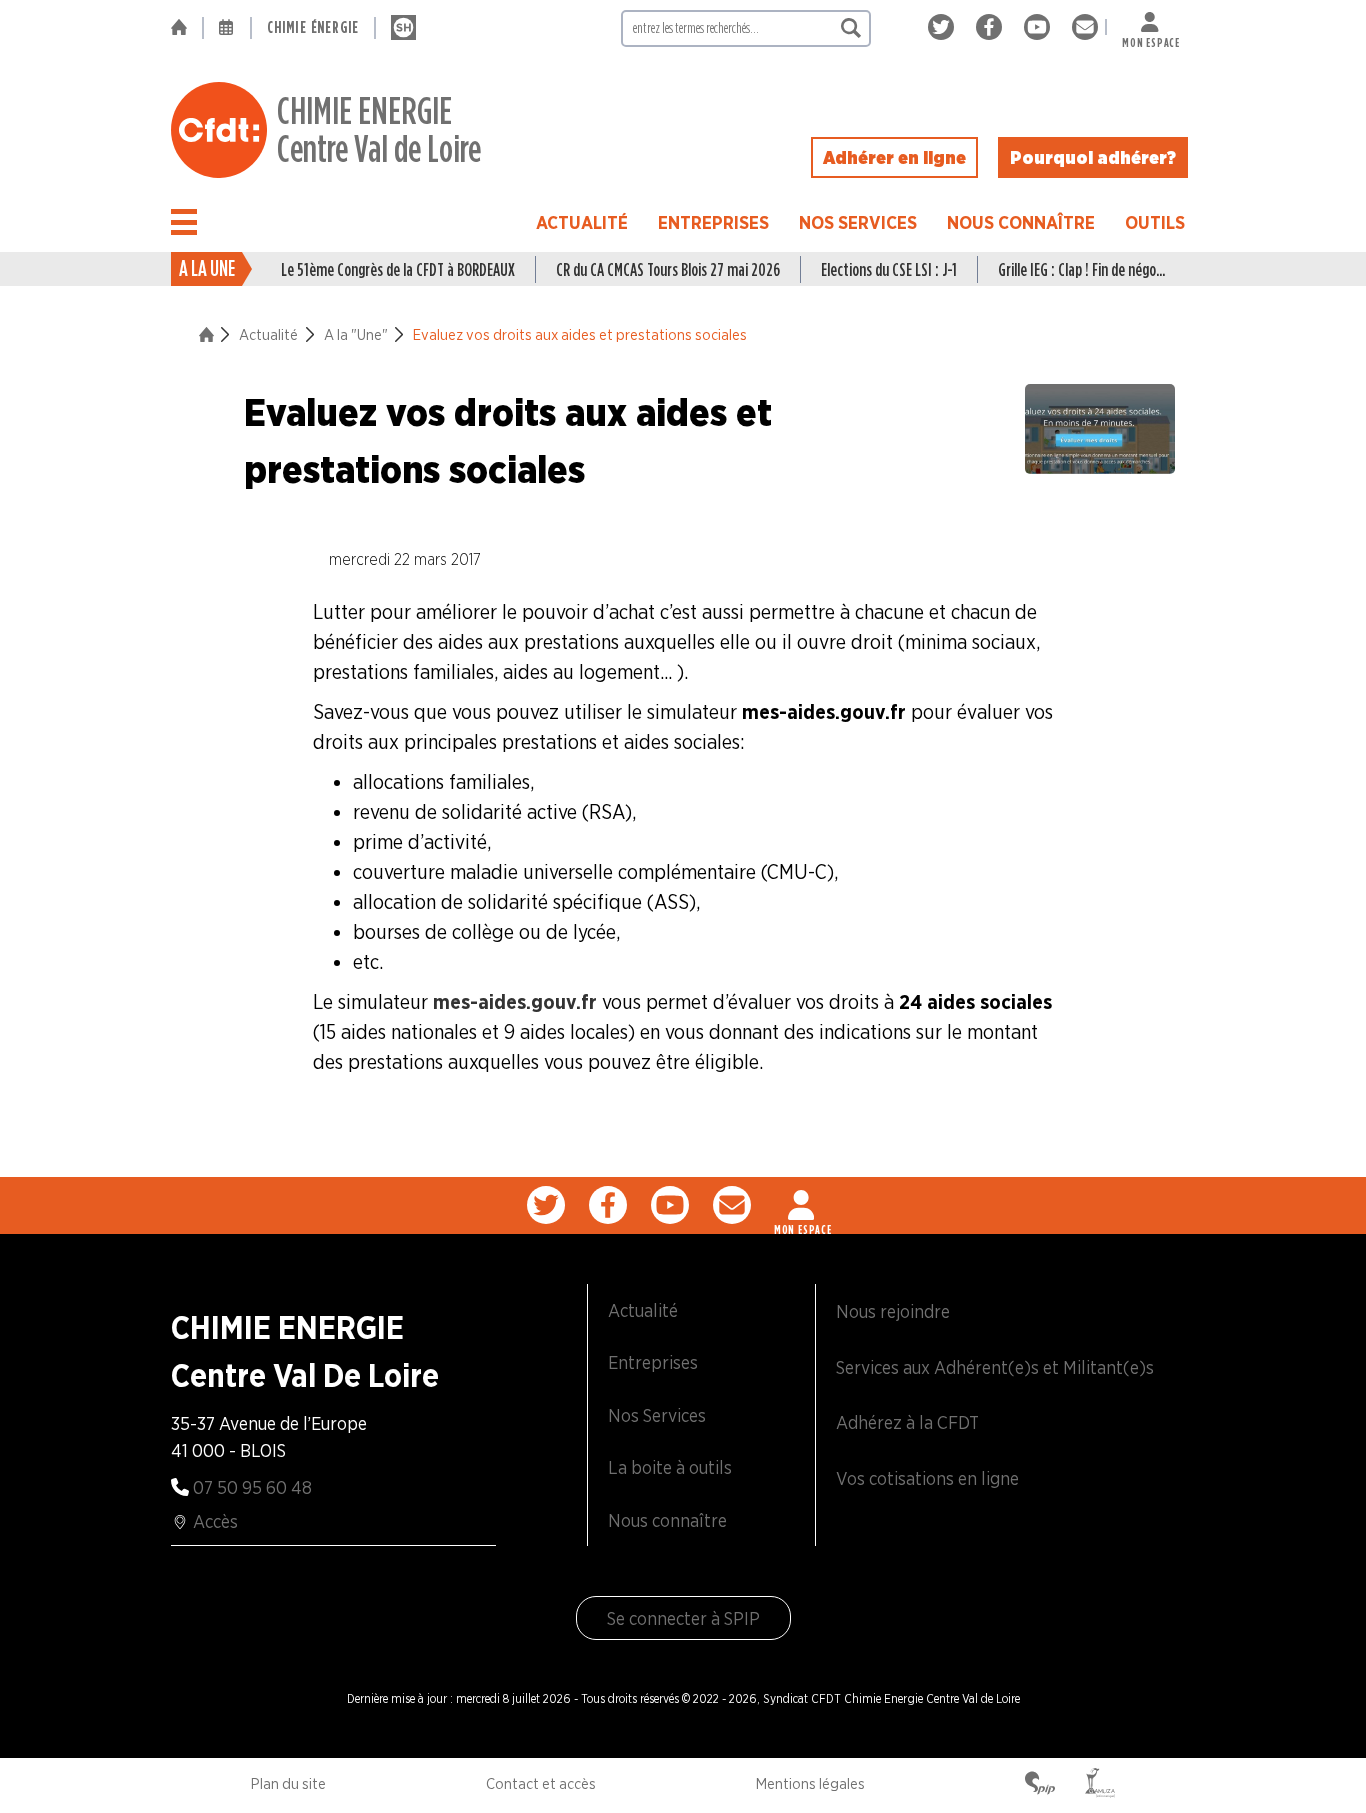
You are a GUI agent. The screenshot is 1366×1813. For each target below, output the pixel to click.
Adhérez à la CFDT (907, 1422)
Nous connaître (1021, 222)
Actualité (582, 222)
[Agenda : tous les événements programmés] (227, 28)
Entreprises (713, 222)
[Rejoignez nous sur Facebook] (992, 27)
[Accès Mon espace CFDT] (803, 1205)
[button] (184, 222)
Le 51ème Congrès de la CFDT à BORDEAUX (398, 269)
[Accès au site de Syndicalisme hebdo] (403, 28)
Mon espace (1151, 38)
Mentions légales (810, 1784)
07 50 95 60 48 (252, 1487)
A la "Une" (356, 335)
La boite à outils (670, 1467)
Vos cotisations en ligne (927, 1478)
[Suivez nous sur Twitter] (944, 27)
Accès (215, 1521)
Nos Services (858, 222)
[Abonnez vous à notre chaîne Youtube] (1040, 27)
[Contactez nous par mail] (1085, 27)
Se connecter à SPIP (683, 1618)
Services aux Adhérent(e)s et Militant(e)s (995, 1367)
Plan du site (288, 1784)
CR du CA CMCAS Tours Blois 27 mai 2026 (668, 269)
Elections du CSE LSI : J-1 (889, 269)
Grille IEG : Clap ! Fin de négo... (1081, 269)
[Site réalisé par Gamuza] (1100, 1785)
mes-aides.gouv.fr (515, 1002)
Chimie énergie (313, 27)
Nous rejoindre (893, 1311)
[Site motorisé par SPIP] (1040, 1785)
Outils (1155, 222)
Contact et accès (541, 1784)
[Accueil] (186, 28)
